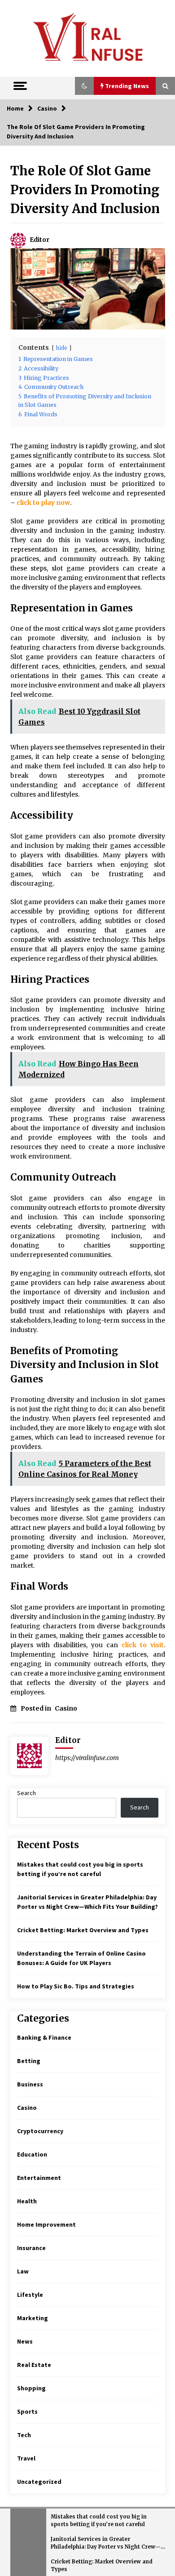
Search (26, 1793)
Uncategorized (39, 2482)
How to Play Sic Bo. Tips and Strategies (76, 1986)
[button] (84, 86)
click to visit (143, 1645)
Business (30, 2084)
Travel (26, 2458)
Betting (29, 2061)
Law (23, 2271)
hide (62, 348)
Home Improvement (46, 2224)
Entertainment (39, 2178)
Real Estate (34, 2365)
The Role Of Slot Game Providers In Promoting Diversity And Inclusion (85, 190)
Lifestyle (30, 2295)
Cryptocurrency (40, 2131)
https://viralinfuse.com (87, 1758)
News (25, 2341)
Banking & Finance (44, 2037)
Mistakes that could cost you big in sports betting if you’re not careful (99, 2520)
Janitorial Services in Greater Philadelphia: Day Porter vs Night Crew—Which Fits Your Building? (106, 2543)
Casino (66, 1708)
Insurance (31, 2248)
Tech (24, 2435)
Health (27, 2201)
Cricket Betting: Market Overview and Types (83, 1930)
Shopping (31, 2388)
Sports (27, 2411)
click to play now (43, 503)
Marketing (33, 2318)
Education (32, 2154)
